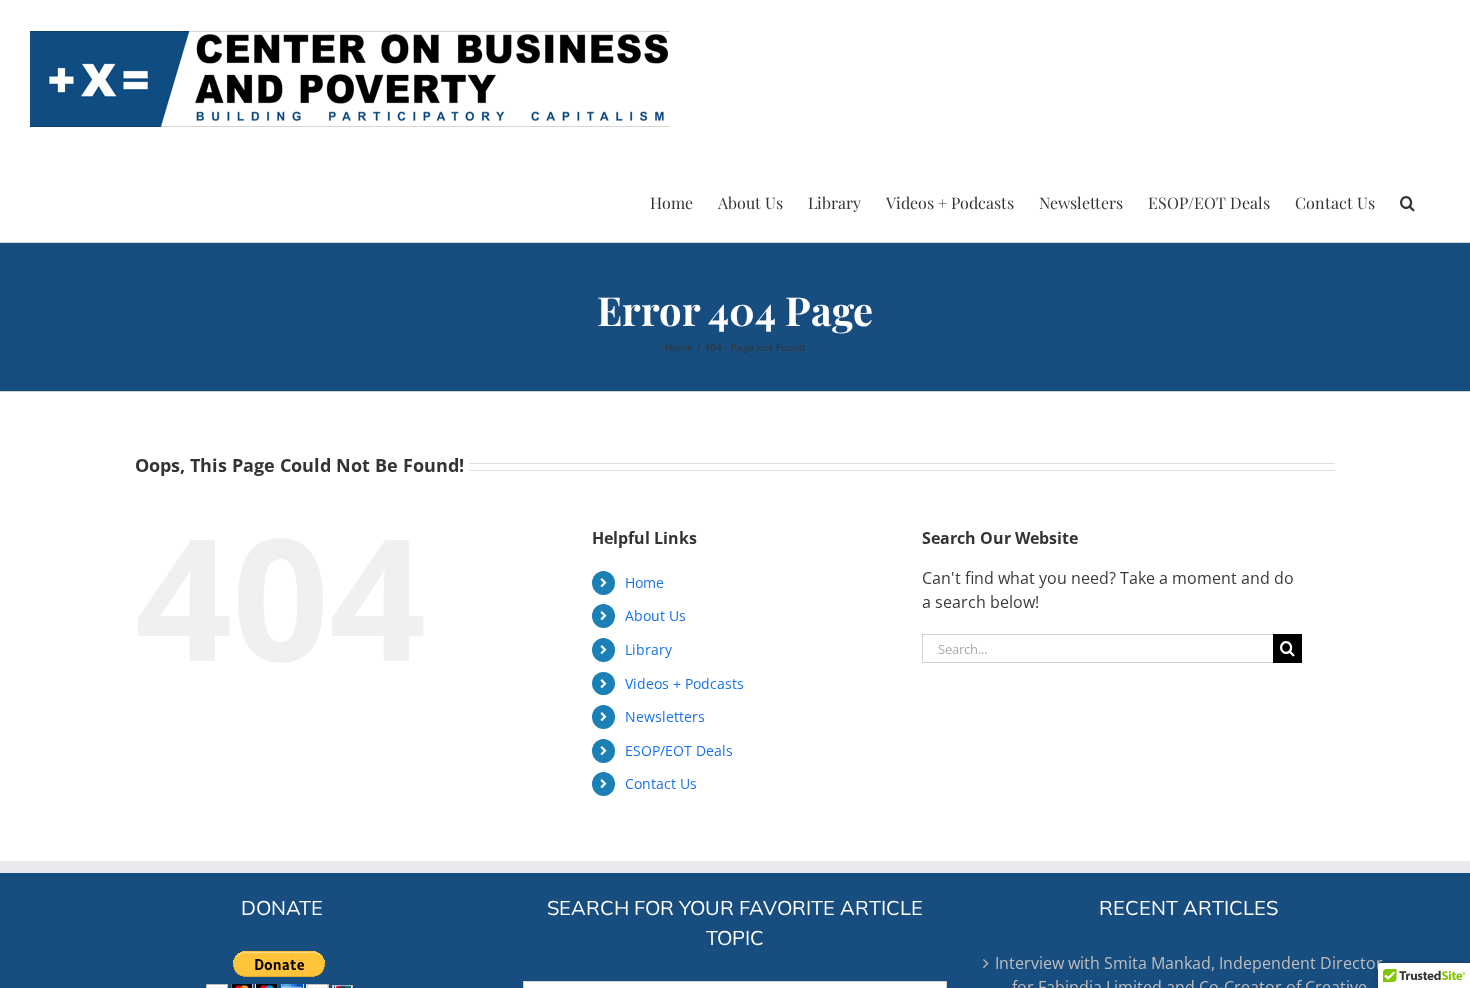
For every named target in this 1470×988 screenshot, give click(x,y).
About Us (655, 615)
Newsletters (665, 716)
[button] (1407, 200)
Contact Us (661, 783)
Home (644, 582)
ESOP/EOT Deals (679, 750)
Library (648, 649)
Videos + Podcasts (684, 683)
